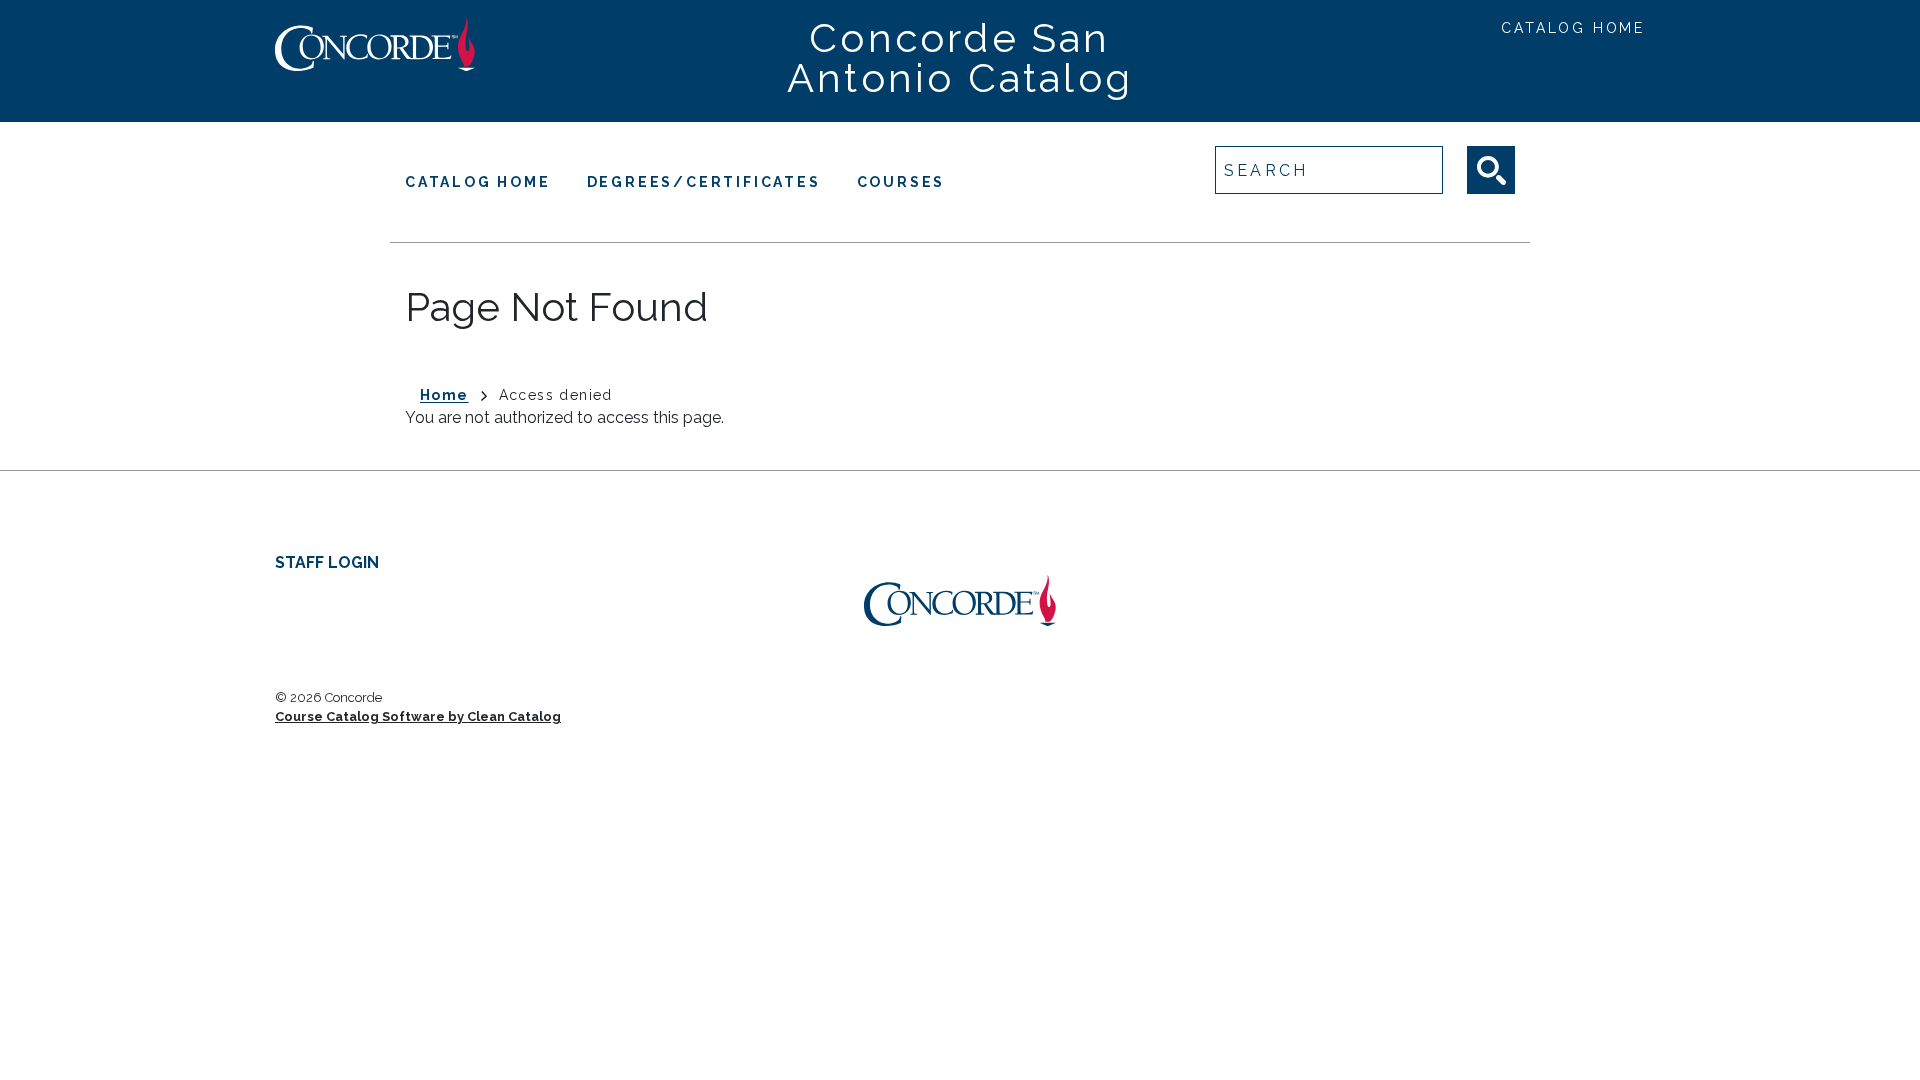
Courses (901, 182)
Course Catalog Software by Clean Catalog (418, 716)
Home (444, 395)
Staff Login (327, 562)
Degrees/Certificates (704, 182)
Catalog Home (1573, 28)
